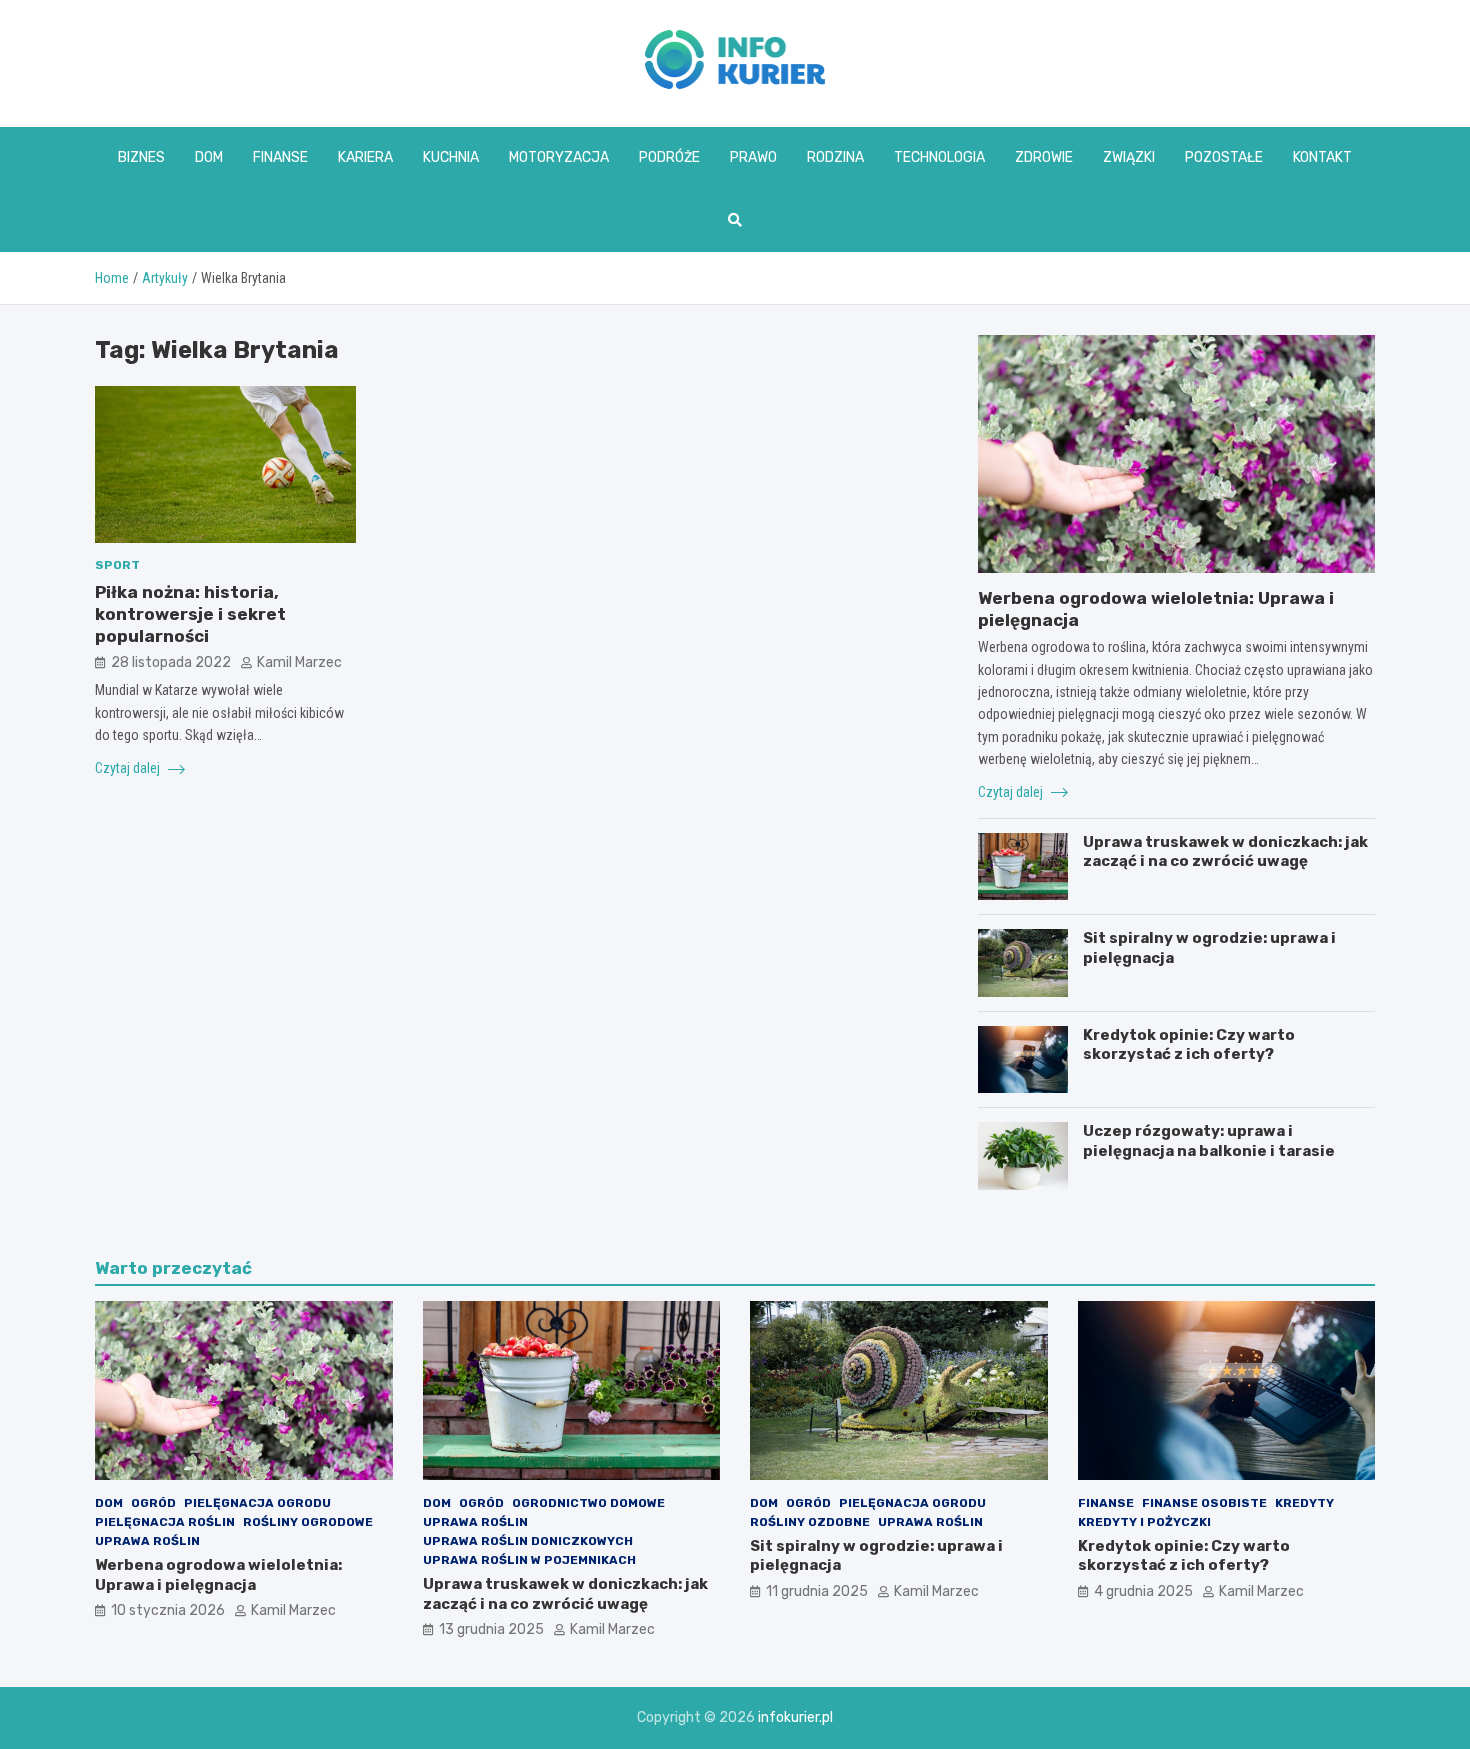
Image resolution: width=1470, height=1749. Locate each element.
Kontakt (1322, 157)
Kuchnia (451, 157)
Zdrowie (1044, 157)
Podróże (669, 157)
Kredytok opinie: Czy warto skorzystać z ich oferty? (1189, 1045)
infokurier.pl (795, 1717)
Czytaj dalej (129, 768)
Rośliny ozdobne (810, 1522)
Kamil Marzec (299, 662)
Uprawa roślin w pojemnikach (529, 1560)
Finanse (280, 157)
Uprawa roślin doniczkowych (528, 1541)
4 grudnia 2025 (1143, 1591)
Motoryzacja (559, 157)
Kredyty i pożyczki (1144, 1522)
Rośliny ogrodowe (308, 1522)
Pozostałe (1224, 157)
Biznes (141, 157)
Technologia (939, 157)
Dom (209, 157)
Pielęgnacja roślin (165, 1522)
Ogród (153, 1503)
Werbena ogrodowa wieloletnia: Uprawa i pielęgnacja (218, 1575)
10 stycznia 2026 (168, 1610)
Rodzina (835, 157)
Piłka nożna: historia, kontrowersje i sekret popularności (190, 614)
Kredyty (1304, 1503)
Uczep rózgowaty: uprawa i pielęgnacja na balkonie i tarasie (1209, 1141)
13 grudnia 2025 (491, 1629)
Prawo (753, 157)
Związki (1129, 157)
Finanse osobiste (1204, 1503)
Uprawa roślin (147, 1541)
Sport (117, 566)
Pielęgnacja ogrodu (257, 1503)
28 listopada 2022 (171, 662)
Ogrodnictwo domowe (588, 1503)
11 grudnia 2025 (817, 1591)
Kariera (365, 157)
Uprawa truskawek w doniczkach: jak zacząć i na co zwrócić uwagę (1225, 852)
